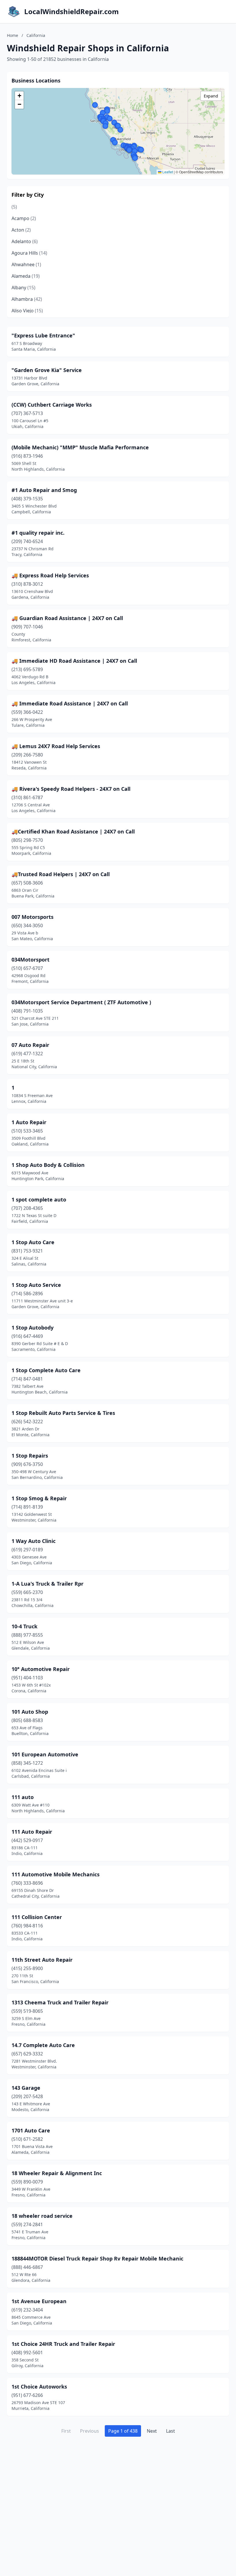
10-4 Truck (24, 1626)
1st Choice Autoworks (39, 2387)
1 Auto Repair (29, 1122)
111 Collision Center (37, 1917)
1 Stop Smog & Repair (39, 1498)
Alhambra (27, 299)
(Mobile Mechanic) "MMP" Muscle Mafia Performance (80, 447)
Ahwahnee (26, 264)
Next (152, 2431)
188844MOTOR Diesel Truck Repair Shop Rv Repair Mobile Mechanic (97, 2258)
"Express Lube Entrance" (43, 335)
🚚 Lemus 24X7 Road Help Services (56, 746)
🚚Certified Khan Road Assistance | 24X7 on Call (73, 831)
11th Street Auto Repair (42, 1960)
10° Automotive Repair (41, 1669)
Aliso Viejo (27, 311)
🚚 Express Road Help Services (50, 575)
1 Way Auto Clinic (34, 1541)
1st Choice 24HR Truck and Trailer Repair (63, 2344)
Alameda (26, 276)
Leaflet (167, 172)
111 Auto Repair (32, 1832)
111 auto (23, 1797)
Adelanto (25, 241)
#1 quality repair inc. (38, 533)
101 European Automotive (45, 1754)
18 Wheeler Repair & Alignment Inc (57, 2173)
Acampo (24, 218)
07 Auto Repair (30, 1045)
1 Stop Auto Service (36, 1285)
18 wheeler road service (42, 2216)
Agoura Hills (29, 253)
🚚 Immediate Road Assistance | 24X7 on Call (70, 703)
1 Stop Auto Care (33, 1242)
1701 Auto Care (31, 2130)
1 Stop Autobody (33, 1328)
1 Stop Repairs (30, 1456)
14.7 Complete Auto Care (43, 2045)
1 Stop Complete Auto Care (46, 1370)
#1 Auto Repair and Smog (44, 490)
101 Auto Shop (30, 1712)
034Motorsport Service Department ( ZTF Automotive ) (81, 1002)
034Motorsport (31, 960)
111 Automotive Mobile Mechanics (56, 1874)
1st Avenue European (39, 2301)
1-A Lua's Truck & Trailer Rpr (47, 1584)
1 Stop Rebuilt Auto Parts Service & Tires (63, 1413)
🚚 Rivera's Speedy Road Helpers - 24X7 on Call (71, 789)
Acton (21, 230)
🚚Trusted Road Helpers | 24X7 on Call (61, 874)
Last (171, 2431)
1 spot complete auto (39, 1199)
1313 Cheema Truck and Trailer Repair (60, 2002)
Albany (23, 288)
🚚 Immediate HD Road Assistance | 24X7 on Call (74, 661)
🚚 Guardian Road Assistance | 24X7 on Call (67, 618)
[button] (95, 105)
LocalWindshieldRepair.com (72, 12)
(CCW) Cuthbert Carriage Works (52, 405)
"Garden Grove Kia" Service (47, 370)
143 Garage (26, 2088)
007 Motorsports (33, 917)
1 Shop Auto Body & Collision (48, 1165)
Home (13, 35)
